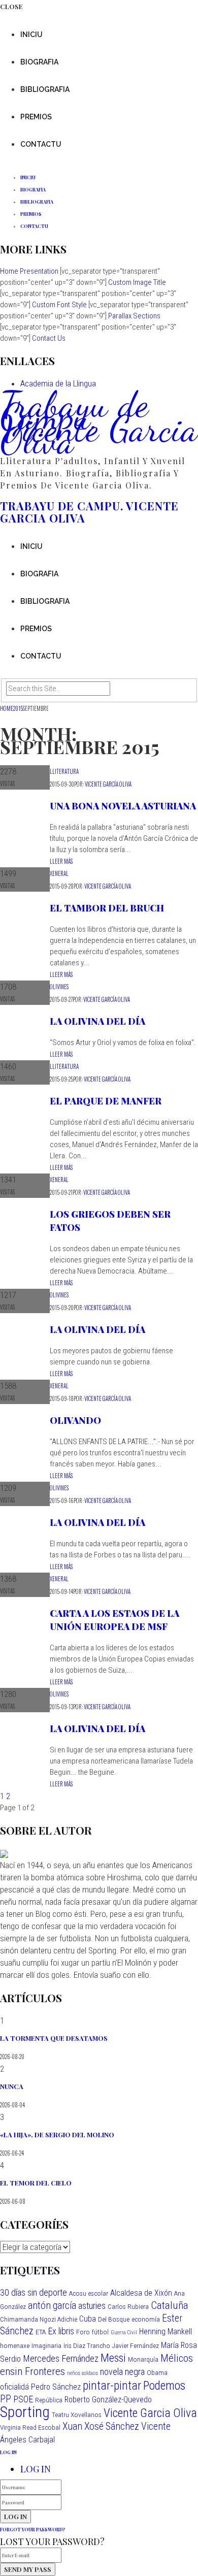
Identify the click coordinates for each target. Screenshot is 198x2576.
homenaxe (15, 2345)
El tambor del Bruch (107, 908)
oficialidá (14, 2387)
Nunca (12, 2086)
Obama (157, 2372)
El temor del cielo (36, 2183)
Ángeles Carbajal (27, 2440)
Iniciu (31, 35)
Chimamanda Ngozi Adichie (39, 2319)
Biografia (39, 62)
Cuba (88, 2319)
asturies (92, 2306)
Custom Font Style (59, 305)
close (11, 6)
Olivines (59, 987)
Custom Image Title (137, 282)
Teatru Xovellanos (77, 2415)
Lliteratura (64, 771)
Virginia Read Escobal (30, 2427)
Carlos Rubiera (128, 2306)
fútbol (100, 2332)
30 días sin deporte (34, 2292)
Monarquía (143, 2359)
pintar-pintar (112, 2386)
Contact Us (49, 338)
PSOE (23, 2399)
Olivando (75, 1420)
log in (8, 2452)
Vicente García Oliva (108, 784)
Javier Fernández (136, 2345)
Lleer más (61, 861)
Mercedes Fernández (61, 2358)
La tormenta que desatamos (54, 2038)
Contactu (41, 144)
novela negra (122, 2372)
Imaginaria (46, 2345)
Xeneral (59, 873)
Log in (36, 2469)
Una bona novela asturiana (123, 806)
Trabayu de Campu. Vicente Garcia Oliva (99, 422)
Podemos (164, 2386)
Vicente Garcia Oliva (150, 2413)
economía (146, 2319)
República (49, 2400)
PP (6, 2399)
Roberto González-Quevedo (108, 2400)
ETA (41, 2332)
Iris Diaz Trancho (87, 2345)
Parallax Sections (134, 316)
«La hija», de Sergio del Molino (57, 2134)
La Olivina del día (97, 1021)
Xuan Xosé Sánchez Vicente (117, 2426)
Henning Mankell (166, 2332)
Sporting (25, 2412)
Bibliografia (45, 89)
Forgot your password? (33, 2529)
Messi (113, 2358)
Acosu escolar (89, 2293)
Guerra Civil (124, 2333)
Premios (36, 117)
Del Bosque (114, 2319)
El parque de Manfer (106, 1101)
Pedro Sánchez (56, 2387)
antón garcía (52, 2306)
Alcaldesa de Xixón (141, 2293)
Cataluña (170, 2305)
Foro (83, 2332)
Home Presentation (29, 271)
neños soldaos (82, 2373)
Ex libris (61, 2331)
